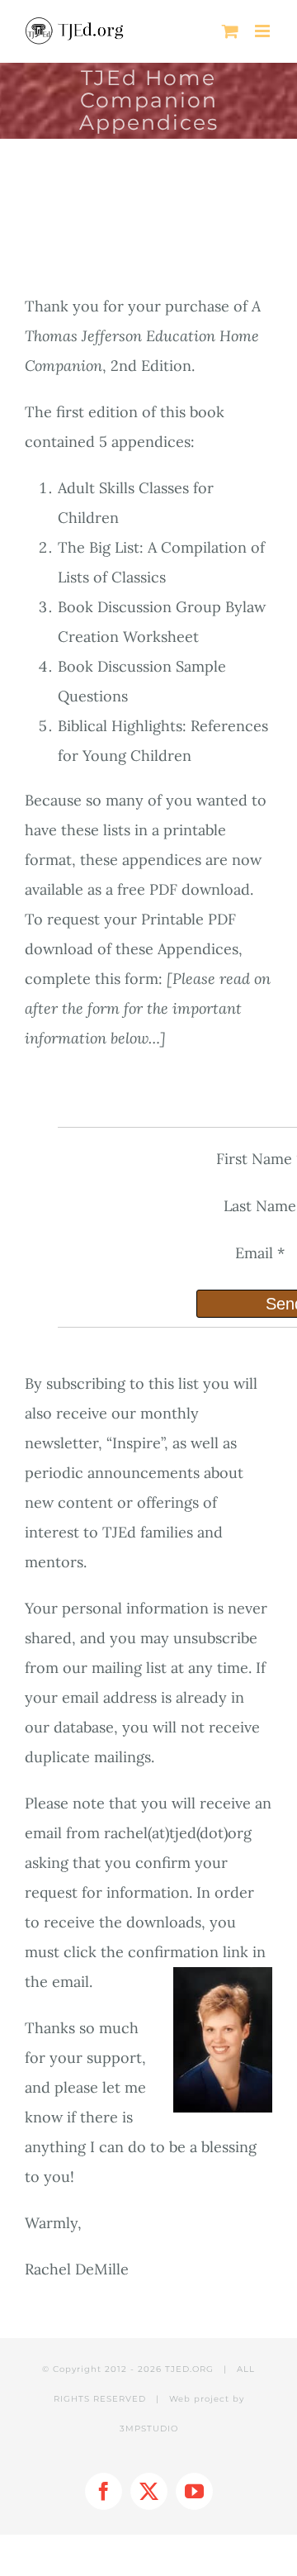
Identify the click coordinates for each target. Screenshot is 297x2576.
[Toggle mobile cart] (230, 31)
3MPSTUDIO (149, 2429)
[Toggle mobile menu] (264, 31)
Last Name (260, 1206)
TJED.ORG (189, 2369)
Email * (260, 1253)
